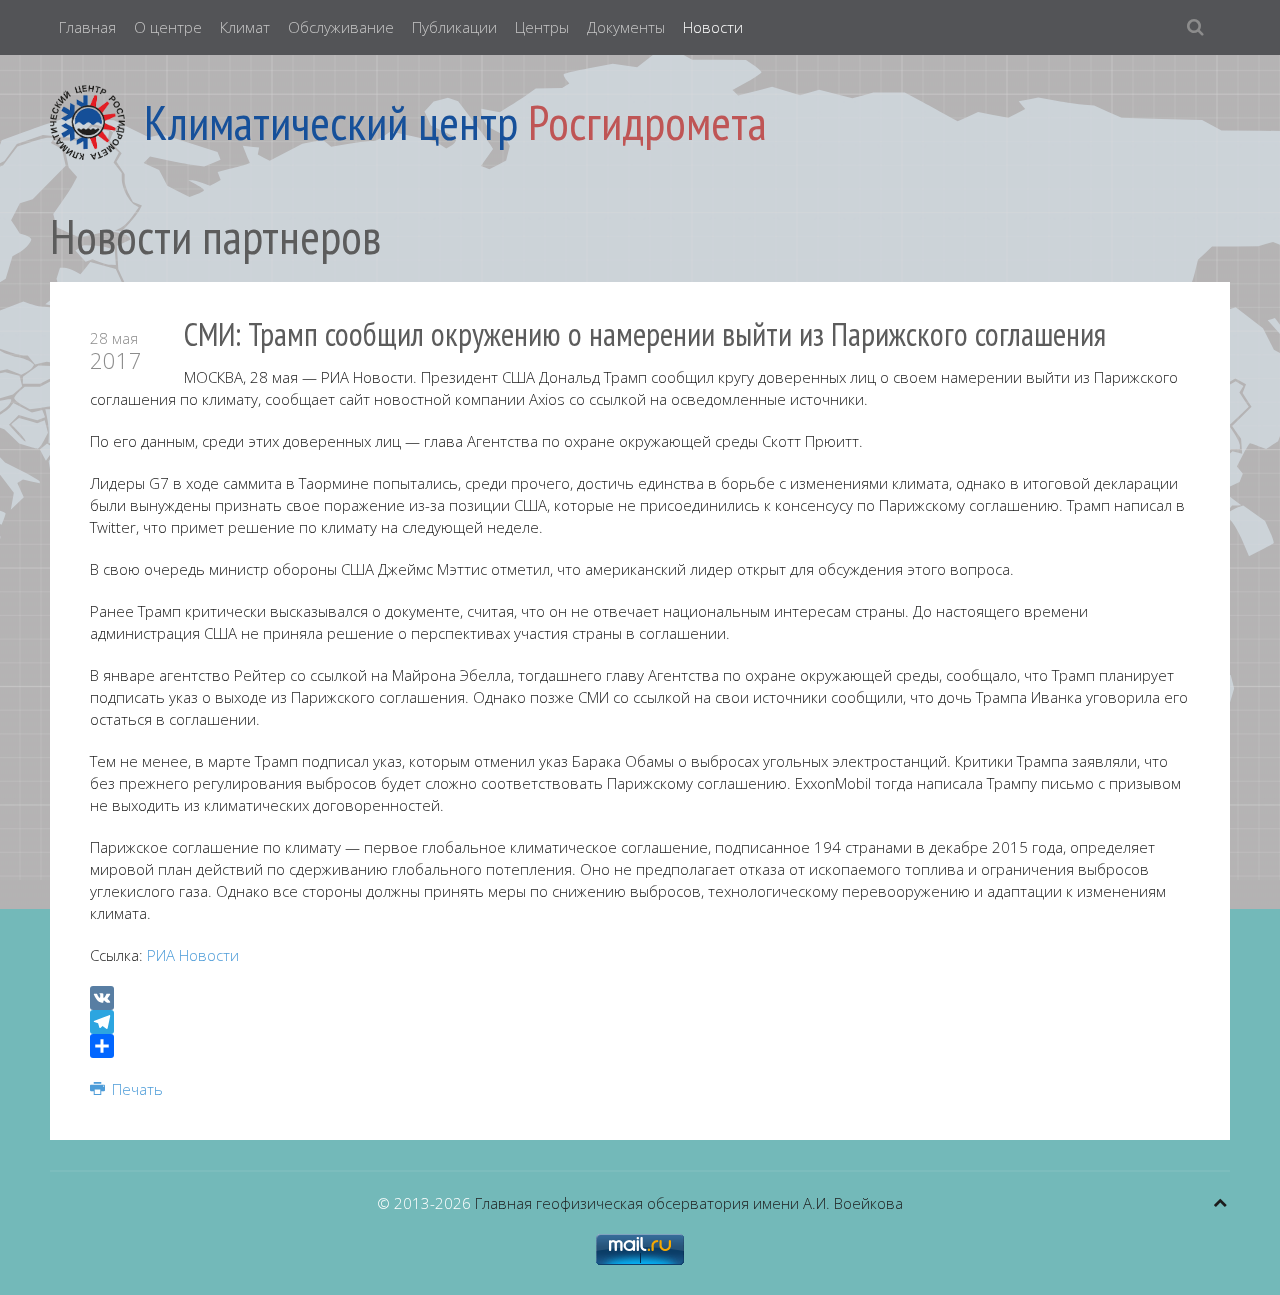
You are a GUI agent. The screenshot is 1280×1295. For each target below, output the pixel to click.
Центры (542, 27)
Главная (87, 27)
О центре (168, 27)
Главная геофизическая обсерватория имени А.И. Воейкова (689, 1203)
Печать (135, 1089)
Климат (245, 27)
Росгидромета (647, 122)
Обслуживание (341, 27)
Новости (713, 27)
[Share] (640, 1046)
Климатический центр (331, 122)
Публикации (454, 27)
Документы (626, 27)
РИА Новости (193, 955)
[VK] (640, 998)
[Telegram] (640, 1022)
